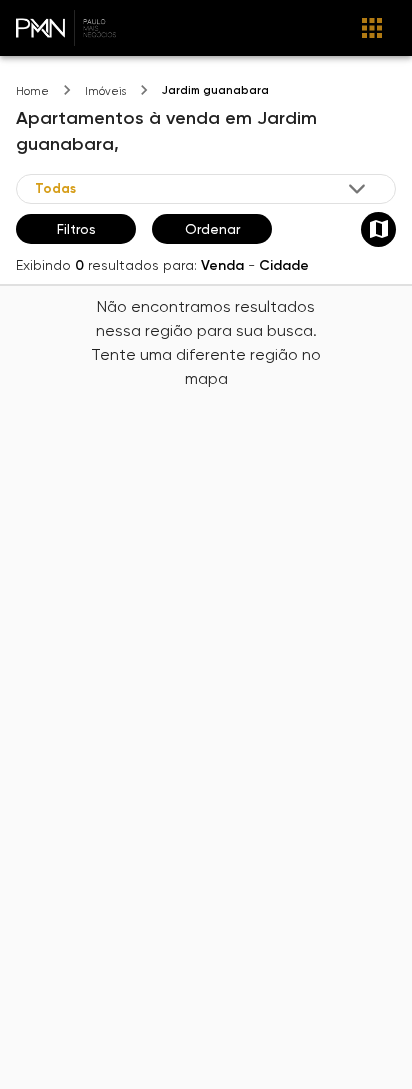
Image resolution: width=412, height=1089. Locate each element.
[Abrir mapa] (378, 229)
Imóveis (105, 91)
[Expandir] (357, 189)
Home (32, 91)
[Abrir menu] (372, 28)
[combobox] (202, 189)
